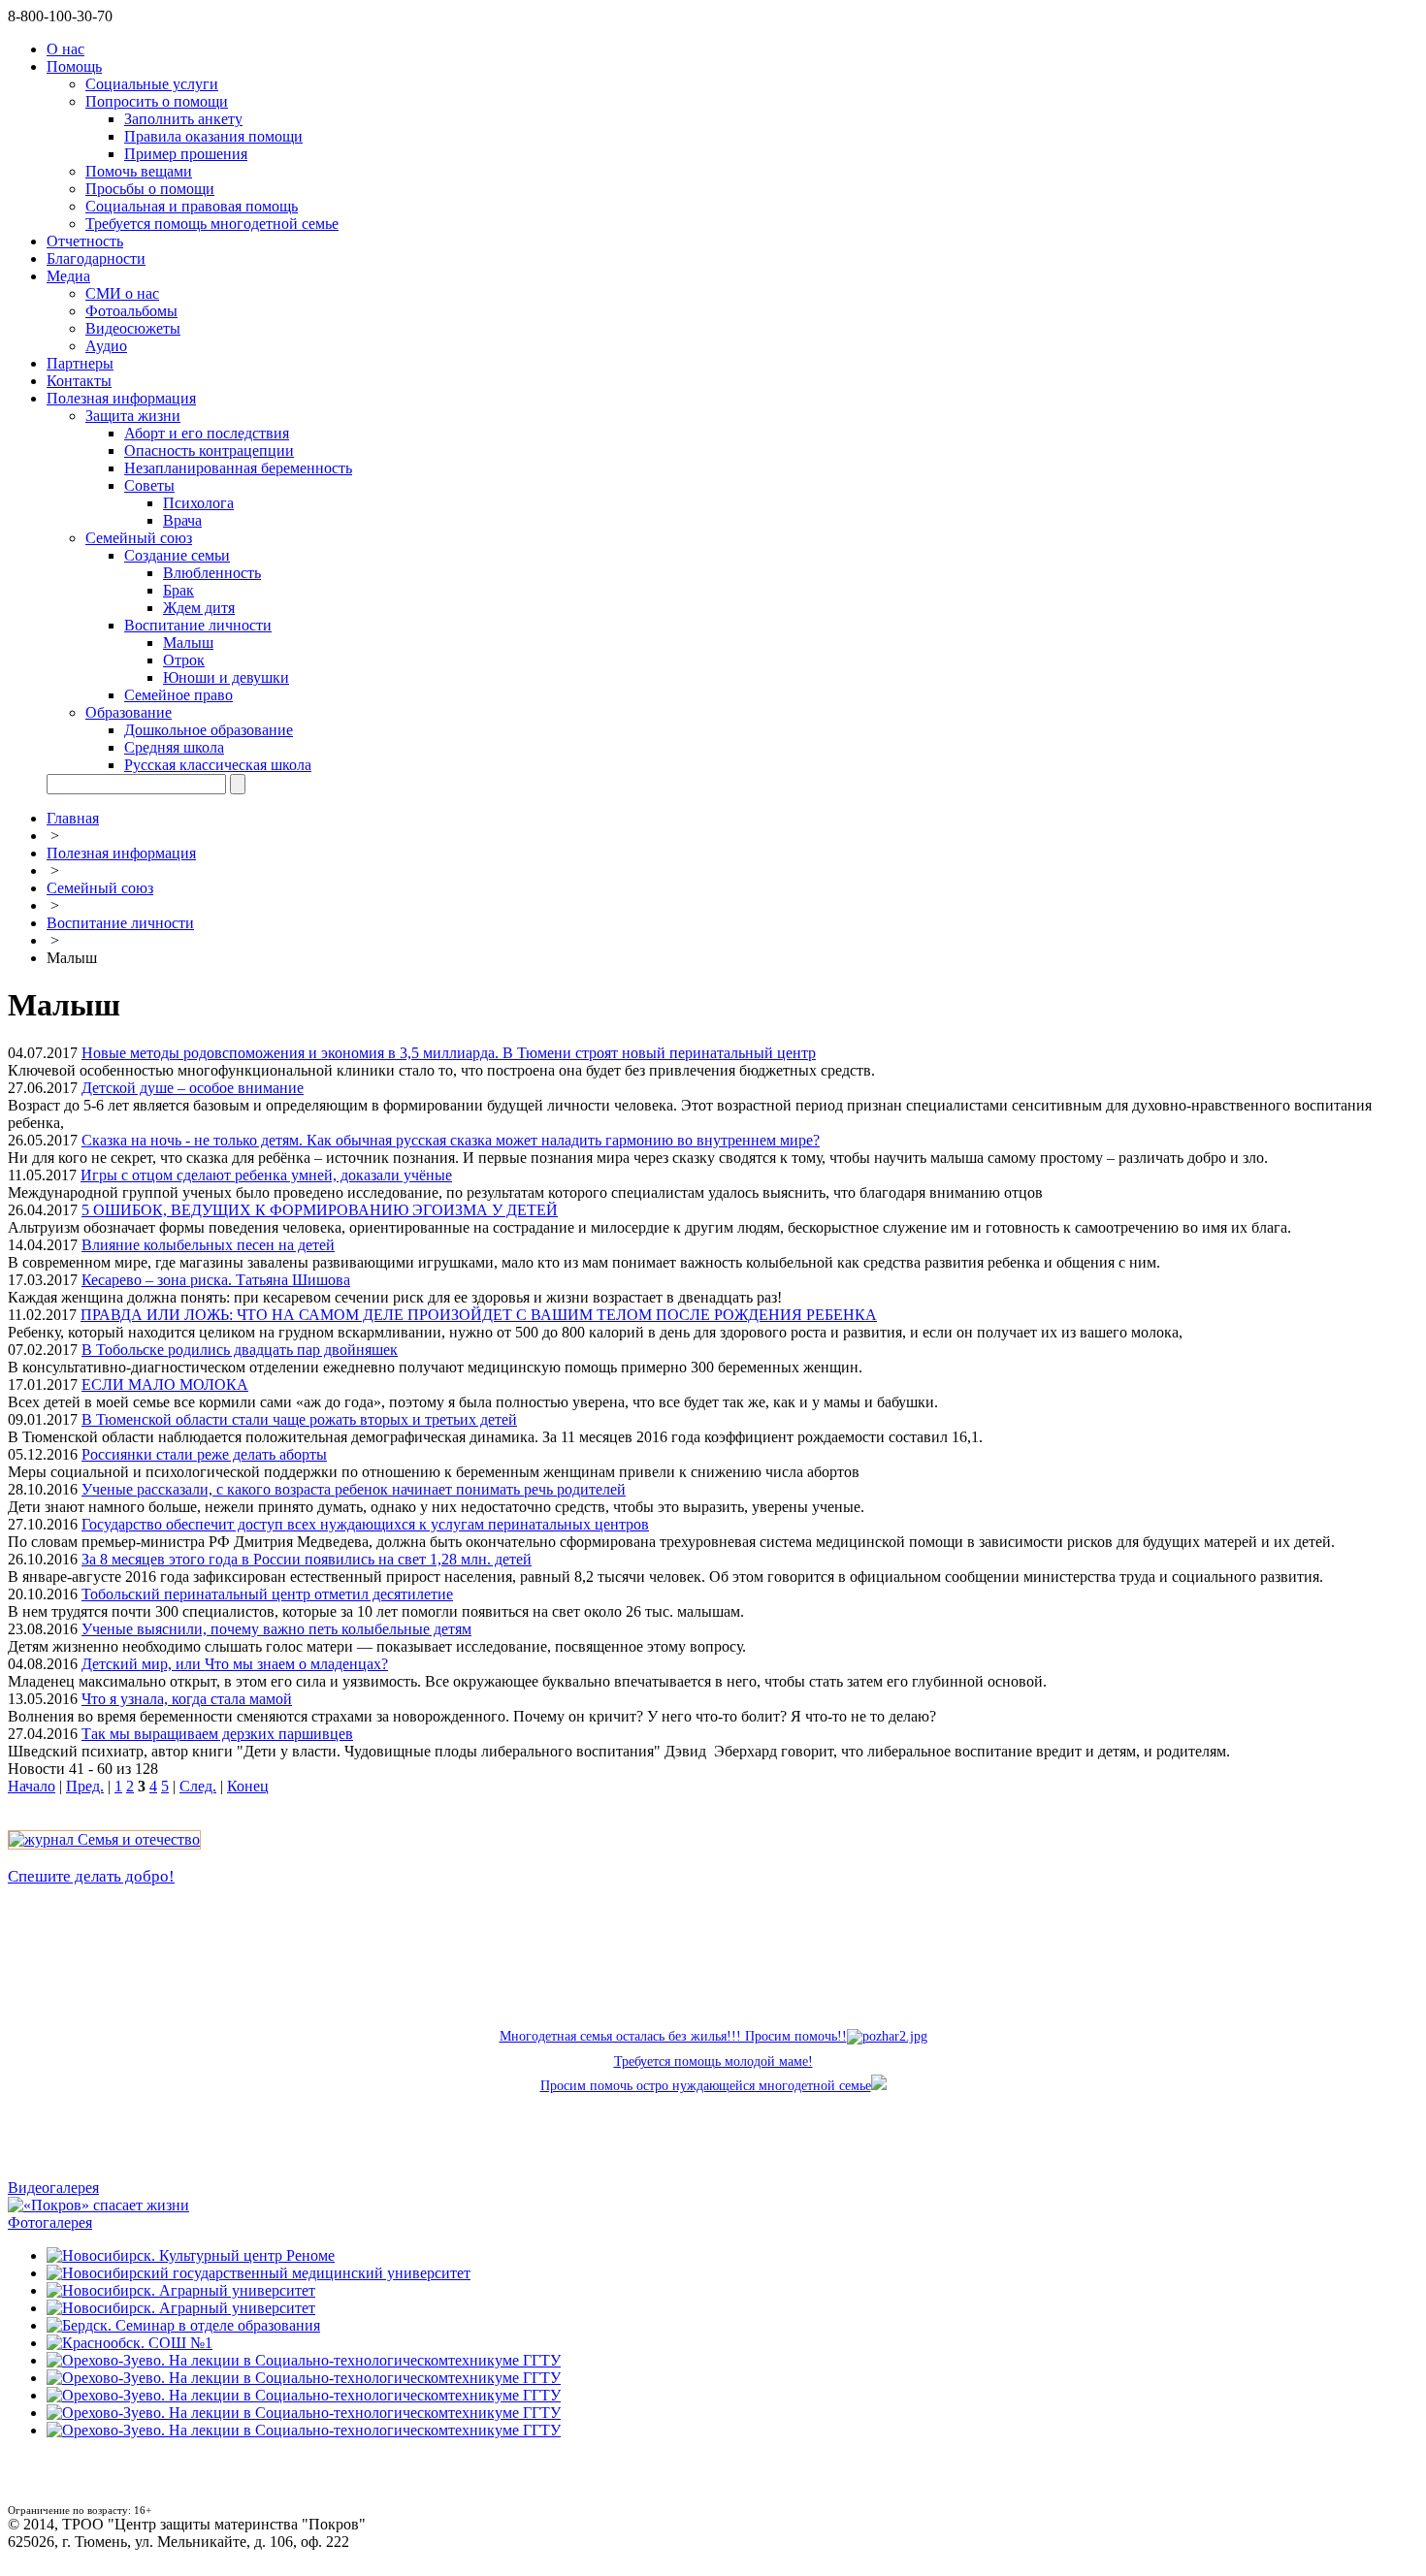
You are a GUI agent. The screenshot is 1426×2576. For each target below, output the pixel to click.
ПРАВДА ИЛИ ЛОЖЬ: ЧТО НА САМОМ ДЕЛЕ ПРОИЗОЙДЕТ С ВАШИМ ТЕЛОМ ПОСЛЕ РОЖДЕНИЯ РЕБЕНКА (479, 1315)
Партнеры (80, 363)
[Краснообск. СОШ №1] (130, 2343)
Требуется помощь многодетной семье (212, 224)
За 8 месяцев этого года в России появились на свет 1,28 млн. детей (307, 1559)
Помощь (74, 66)
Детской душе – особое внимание (193, 1088)
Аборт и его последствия (207, 433)
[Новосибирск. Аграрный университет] (181, 2290)
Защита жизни (133, 416)
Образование (129, 712)
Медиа (68, 276)
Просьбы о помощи (150, 189)
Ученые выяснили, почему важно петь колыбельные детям (276, 1629)
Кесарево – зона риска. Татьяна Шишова (216, 1280)
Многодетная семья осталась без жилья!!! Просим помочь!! (673, 2036)
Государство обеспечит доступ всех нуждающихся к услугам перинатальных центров (365, 1524)
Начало (32, 1786)
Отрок (184, 660)
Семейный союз (139, 538)
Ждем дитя (199, 608)
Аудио (106, 346)
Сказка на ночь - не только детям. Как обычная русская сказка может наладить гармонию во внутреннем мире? (451, 1140)
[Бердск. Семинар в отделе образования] (183, 2325)
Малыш (188, 643)
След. (198, 1786)
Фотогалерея (50, 2222)
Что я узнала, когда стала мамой (187, 1699)
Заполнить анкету (183, 119)
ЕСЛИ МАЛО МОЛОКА (165, 1385)
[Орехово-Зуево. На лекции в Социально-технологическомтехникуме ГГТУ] (304, 2360)
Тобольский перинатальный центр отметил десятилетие (267, 1594)
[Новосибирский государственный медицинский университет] (259, 2273)
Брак (178, 590)
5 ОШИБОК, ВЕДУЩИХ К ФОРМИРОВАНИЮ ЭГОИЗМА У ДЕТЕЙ (320, 1210)
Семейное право (178, 695)
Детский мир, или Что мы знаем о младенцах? (235, 1664)
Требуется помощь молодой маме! (713, 2061)
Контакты (79, 381)
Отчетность (85, 241)
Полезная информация (121, 398)
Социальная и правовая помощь (192, 206)
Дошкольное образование (209, 730)
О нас (65, 49)
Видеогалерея (53, 2188)
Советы (149, 485)
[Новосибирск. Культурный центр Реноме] (191, 2255)
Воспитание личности (198, 625)
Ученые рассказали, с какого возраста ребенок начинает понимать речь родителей (354, 1489)
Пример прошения (186, 154)
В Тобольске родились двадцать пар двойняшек (240, 1350)
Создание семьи (177, 555)
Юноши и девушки (226, 677)
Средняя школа (174, 747)
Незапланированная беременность (238, 468)
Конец (248, 1786)
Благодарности (96, 258)
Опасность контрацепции (209, 451)
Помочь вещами (139, 171)
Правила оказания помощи (213, 136)
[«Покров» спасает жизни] (98, 2205)
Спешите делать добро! (91, 1876)
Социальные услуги (152, 84)
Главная (73, 818)
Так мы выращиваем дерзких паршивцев (217, 1734)
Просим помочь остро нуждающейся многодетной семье (706, 2086)
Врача (182, 520)
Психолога (198, 503)
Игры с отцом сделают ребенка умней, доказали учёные (266, 1175)
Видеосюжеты (133, 328)
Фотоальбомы (131, 311)
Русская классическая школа (218, 765)
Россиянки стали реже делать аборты (204, 1454)
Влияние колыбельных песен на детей (208, 1245)
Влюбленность (212, 573)
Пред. (85, 1786)
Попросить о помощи (157, 101)
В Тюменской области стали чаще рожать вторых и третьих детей (299, 1419)
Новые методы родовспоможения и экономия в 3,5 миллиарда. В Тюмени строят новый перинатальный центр (449, 1053)
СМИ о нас (122, 293)
